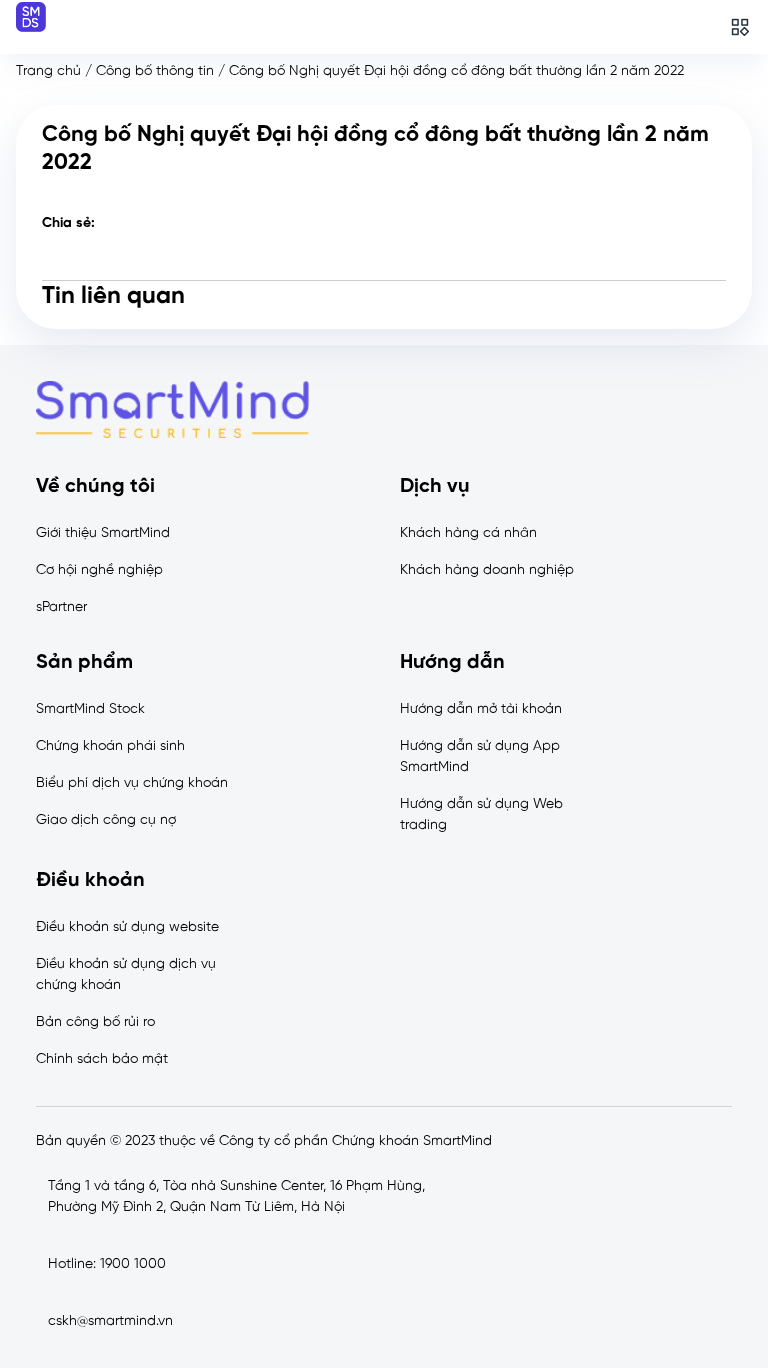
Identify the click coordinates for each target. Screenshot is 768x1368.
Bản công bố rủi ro (95, 1022)
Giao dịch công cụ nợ (106, 820)
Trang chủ (48, 71)
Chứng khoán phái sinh (110, 746)
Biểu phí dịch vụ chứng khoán (132, 783)
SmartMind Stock (90, 709)
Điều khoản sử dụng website (127, 927)
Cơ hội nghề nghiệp (99, 570)
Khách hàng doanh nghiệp (487, 570)
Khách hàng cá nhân (468, 533)
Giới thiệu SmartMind (103, 533)
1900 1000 (133, 1264)
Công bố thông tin (155, 71)
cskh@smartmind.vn (110, 1321)
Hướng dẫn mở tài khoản (481, 709)
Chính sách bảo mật (102, 1059)
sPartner (61, 607)
